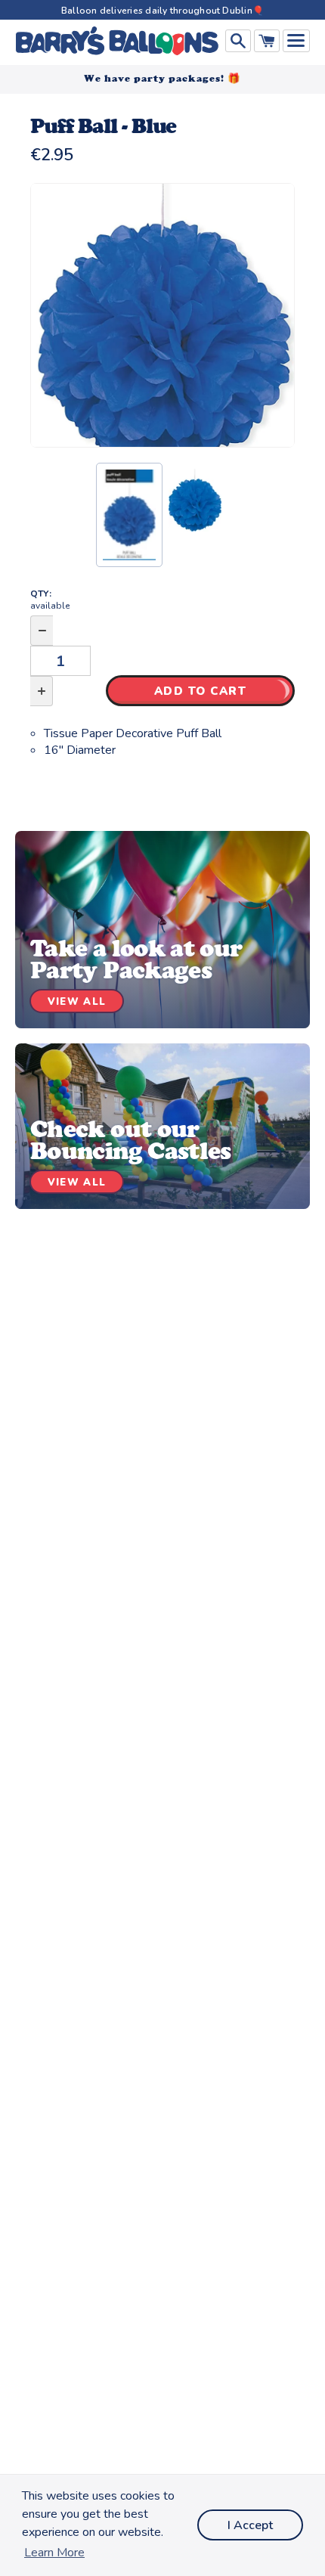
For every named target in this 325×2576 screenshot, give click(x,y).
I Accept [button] (250, 2525)
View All (77, 1002)
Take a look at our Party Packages (136, 959)
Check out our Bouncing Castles (131, 1140)
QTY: (50, 600)
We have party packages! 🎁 (162, 78)
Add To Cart (201, 691)
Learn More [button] (54, 2553)
